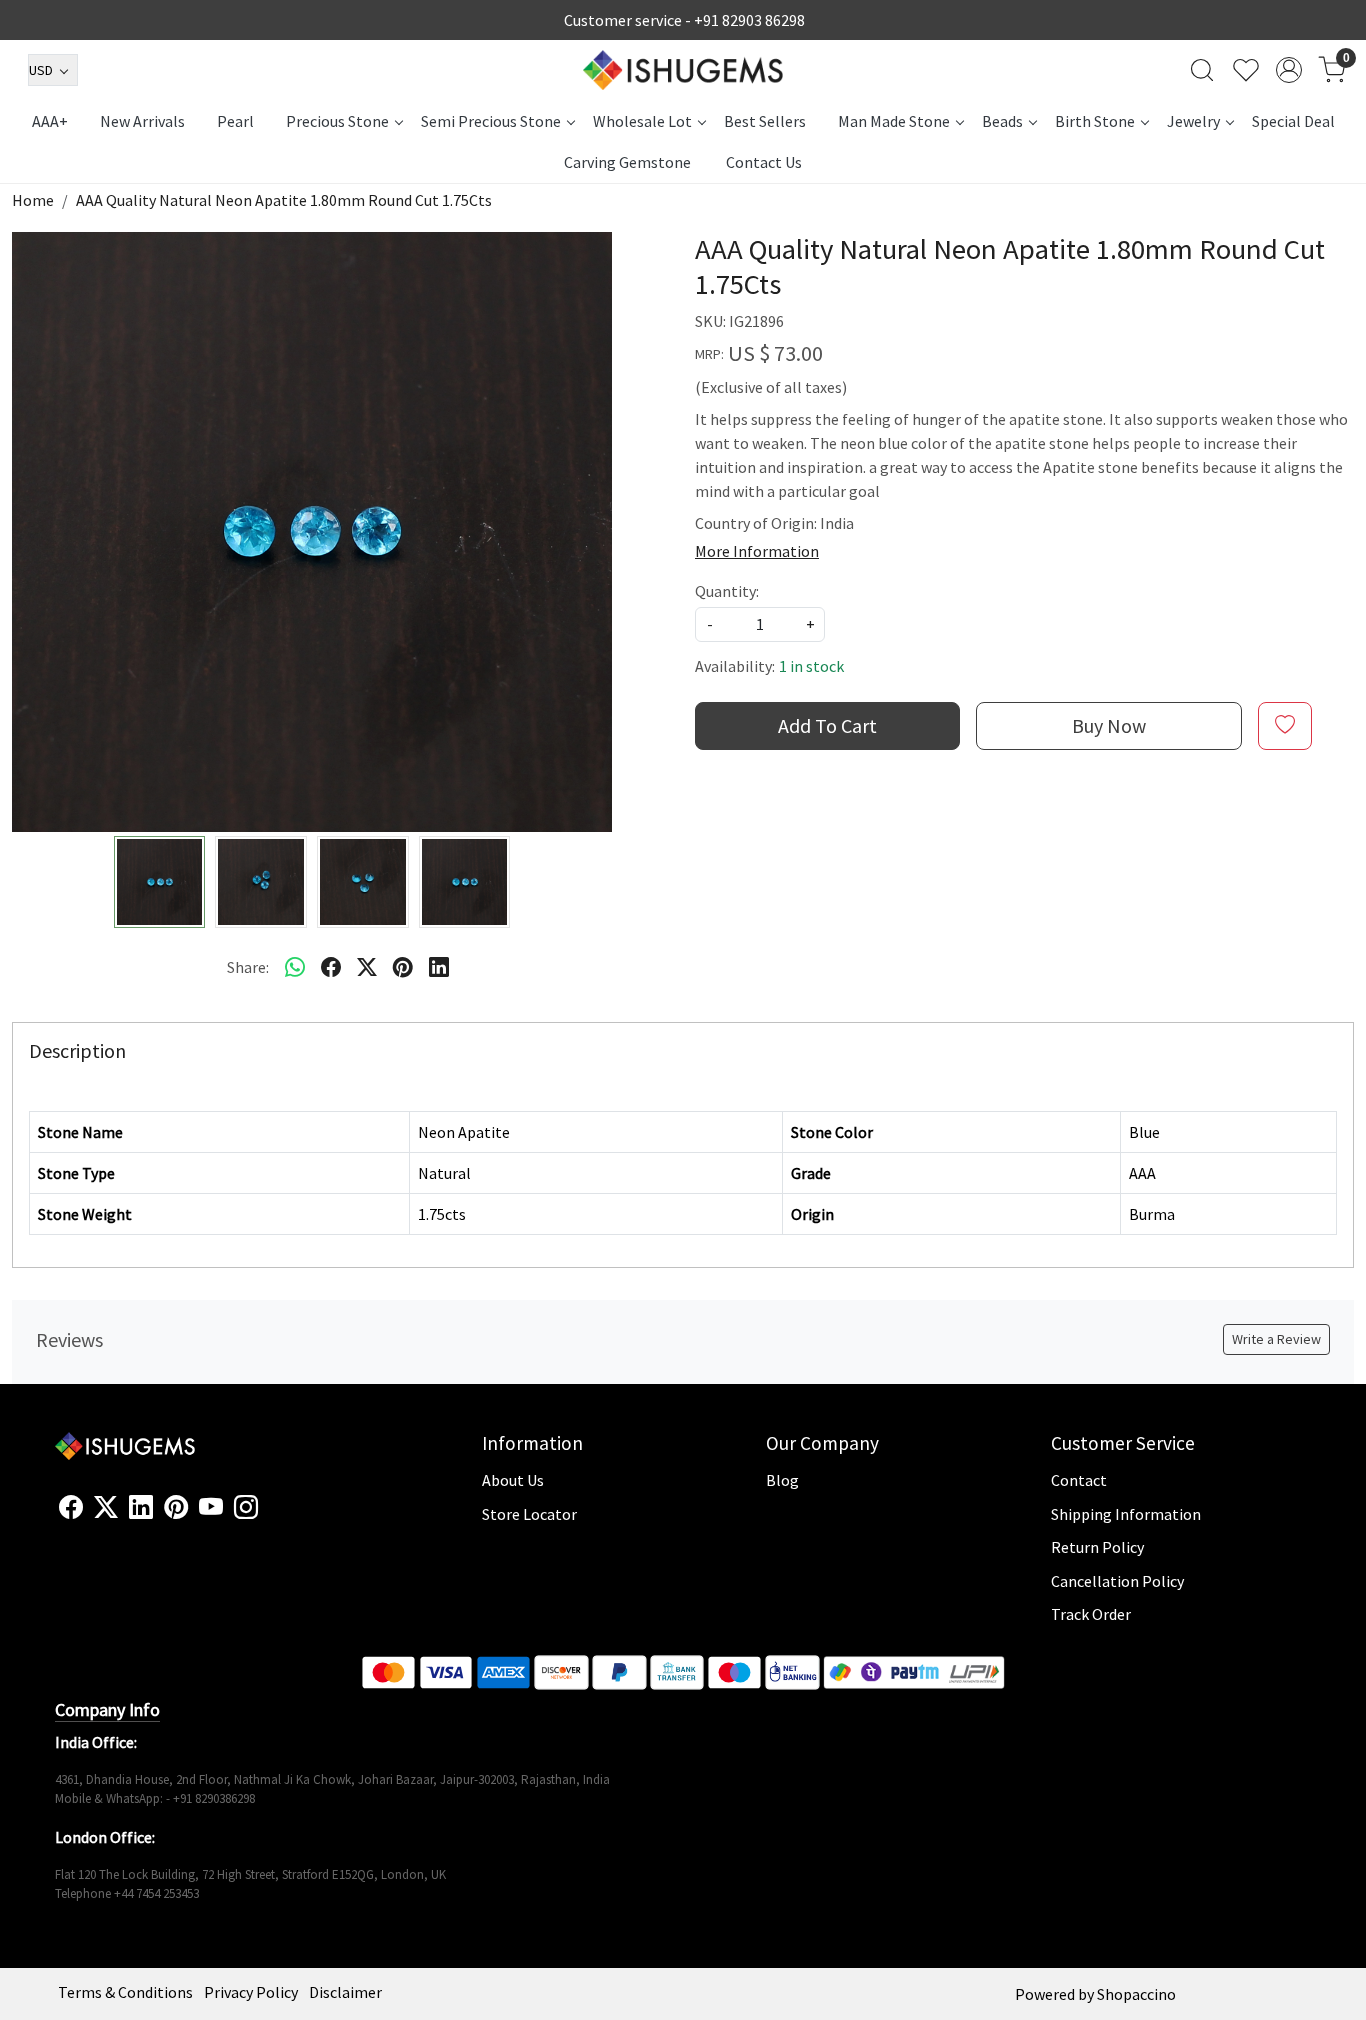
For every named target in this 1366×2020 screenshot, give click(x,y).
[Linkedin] (141, 1508)
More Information (757, 551)
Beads (1002, 121)
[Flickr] (269, 1516)
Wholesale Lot (642, 121)
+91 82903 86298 (749, 20)
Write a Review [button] (1276, 1339)
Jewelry (1193, 121)
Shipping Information (1126, 1514)
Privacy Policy (251, 1992)
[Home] (683, 70)
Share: (248, 967)
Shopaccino (1136, 1994)
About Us (513, 1480)
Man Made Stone (894, 121)
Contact (1079, 1480)
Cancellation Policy (1117, 1581)
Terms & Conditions (125, 1992)
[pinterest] (403, 967)
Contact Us (764, 162)
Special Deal (1293, 121)
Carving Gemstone (627, 162)
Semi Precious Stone (491, 121)
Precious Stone (337, 121)
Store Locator (529, 1514)
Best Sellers (765, 121)
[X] (106, 1508)
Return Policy (1097, 1547)
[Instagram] (246, 1508)
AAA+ (50, 121)
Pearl (235, 121)
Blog (782, 1480)
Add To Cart (827, 725)
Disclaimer (345, 1992)
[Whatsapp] (295, 967)
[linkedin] (439, 967)
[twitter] (367, 967)
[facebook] (331, 967)
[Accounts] (1289, 70)
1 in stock (811, 666)
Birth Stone (1095, 121)
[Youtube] (211, 1508)
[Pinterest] (176, 1508)
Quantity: (727, 591)
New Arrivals (142, 121)
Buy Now (1109, 725)
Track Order (1091, 1614)
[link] (1202, 70)
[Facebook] (71, 1508)
